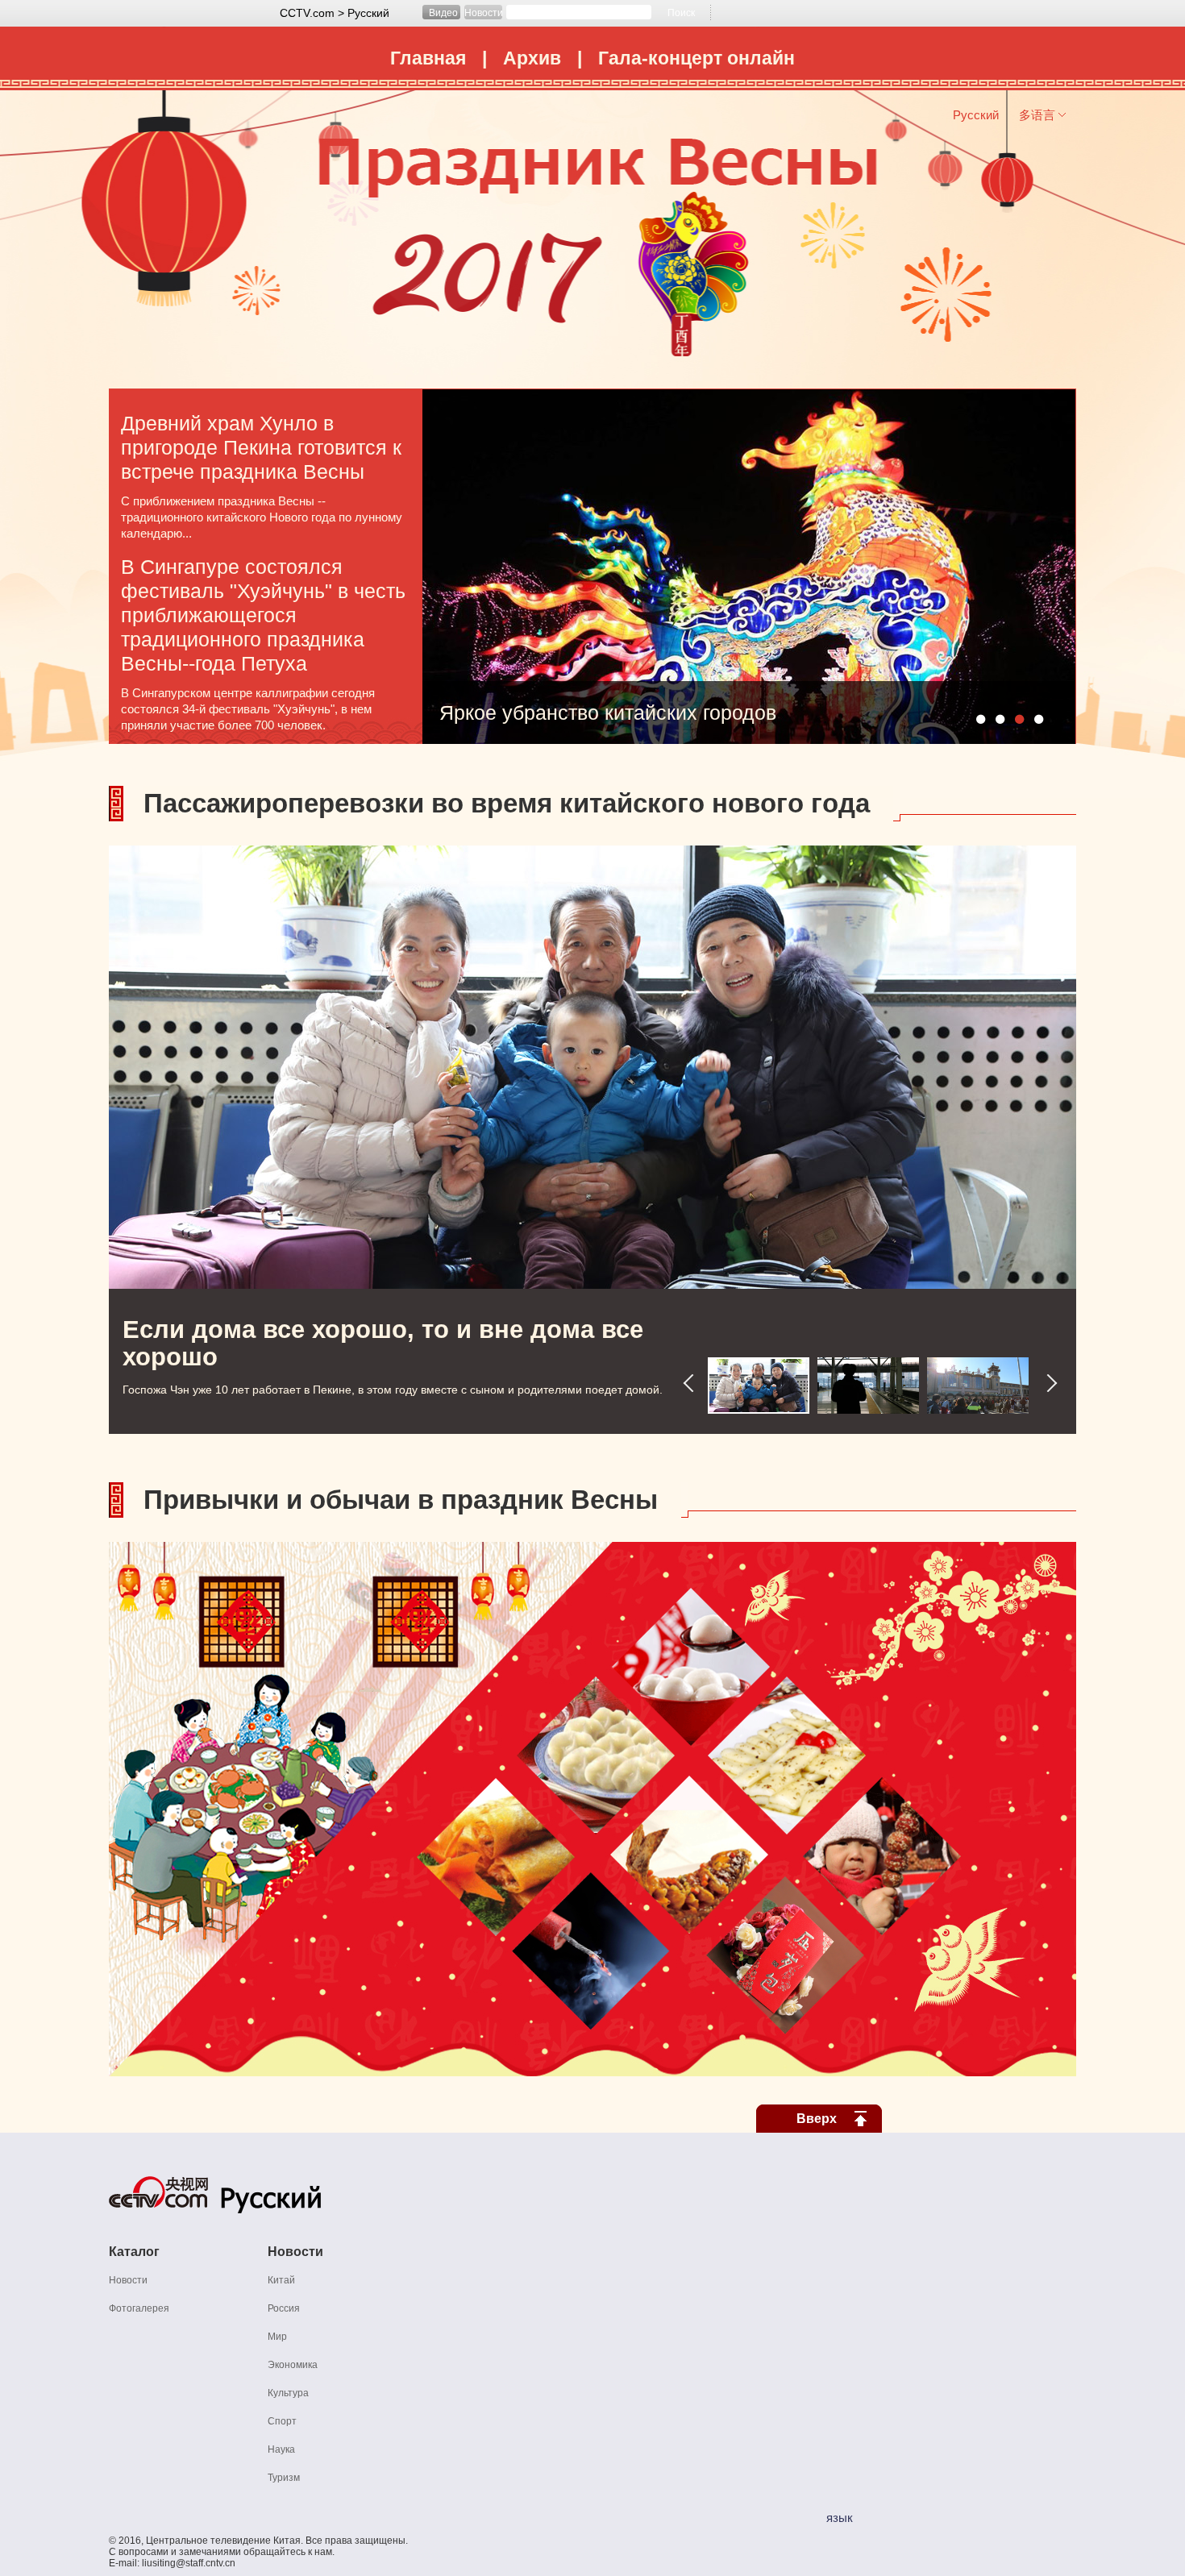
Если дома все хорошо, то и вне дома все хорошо (383, 1343)
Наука (281, 2449)
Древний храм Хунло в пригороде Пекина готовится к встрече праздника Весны (261, 447)
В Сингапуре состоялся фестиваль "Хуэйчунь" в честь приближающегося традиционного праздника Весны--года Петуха (263, 615)
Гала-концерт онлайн (696, 58)
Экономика (293, 2365)
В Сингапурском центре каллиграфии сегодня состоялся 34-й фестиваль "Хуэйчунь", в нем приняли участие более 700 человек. (248, 709)
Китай (281, 2280)
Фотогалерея (139, 2308)
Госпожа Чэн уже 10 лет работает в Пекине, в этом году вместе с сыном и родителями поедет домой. (393, 1390)
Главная (428, 58)
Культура (288, 2393)
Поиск (681, 13)
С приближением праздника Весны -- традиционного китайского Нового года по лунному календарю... (262, 517)
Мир (277, 2337)
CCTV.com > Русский (335, 13)
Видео (443, 13)
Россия (284, 2308)
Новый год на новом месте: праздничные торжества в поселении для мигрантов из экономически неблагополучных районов (692, 718)
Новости (483, 13)
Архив (532, 58)
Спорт (282, 2421)
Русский (976, 115)
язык (840, 2518)
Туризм (284, 2478)
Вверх (817, 2119)
